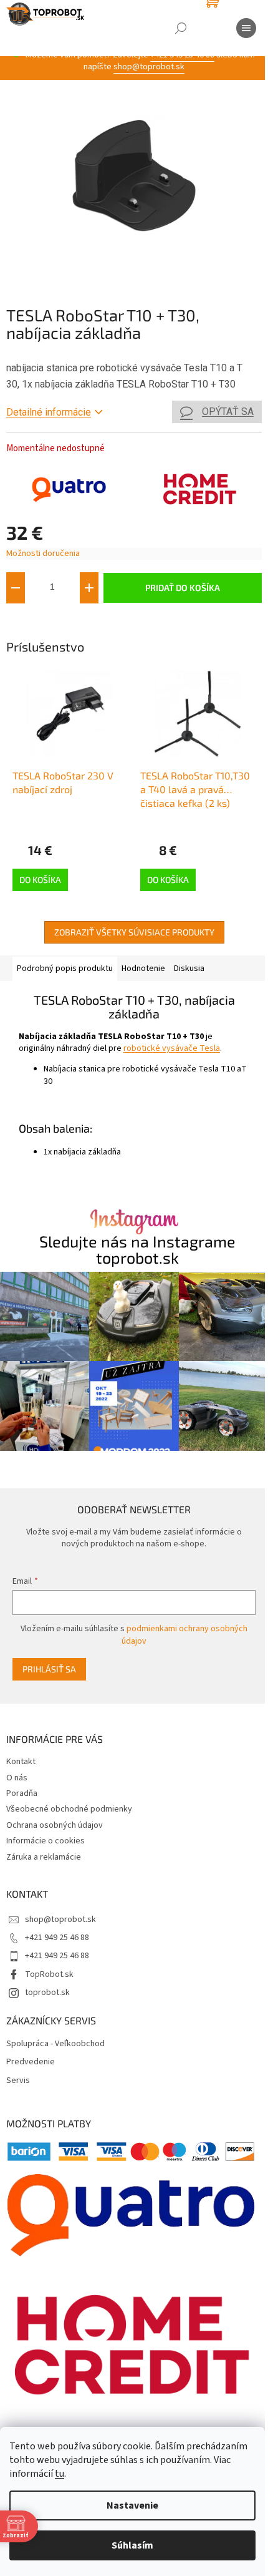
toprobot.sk (47, 1993)
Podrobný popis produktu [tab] (65, 968)
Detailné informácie (49, 412)
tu (60, 2474)
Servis (18, 2081)
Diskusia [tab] (189, 968)
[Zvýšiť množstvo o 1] (89, 588)
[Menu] (246, 28)
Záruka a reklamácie (44, 1857)
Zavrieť (90, 622)
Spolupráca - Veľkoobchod (55, 2044)
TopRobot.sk (49, 1974)
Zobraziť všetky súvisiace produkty (134, 932)
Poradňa (22, 1793)
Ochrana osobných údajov (55, 1825)
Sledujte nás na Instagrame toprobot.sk (137, 1249)
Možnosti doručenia (43, 554)
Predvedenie (31, 2062)
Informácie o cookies (45, 1841)
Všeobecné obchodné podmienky (69, 1809)
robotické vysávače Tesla (172, 1048)
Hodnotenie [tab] (143, 968)
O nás (17, 1778)
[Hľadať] (181, 28)
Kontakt (21, 1762)
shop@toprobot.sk (149, 67)
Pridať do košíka (183, 588)
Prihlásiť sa (49, 1669)
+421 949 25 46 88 (57, 1938)
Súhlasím (132, 2545)
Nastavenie (132, 2505)
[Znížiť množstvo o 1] (16, 588)
